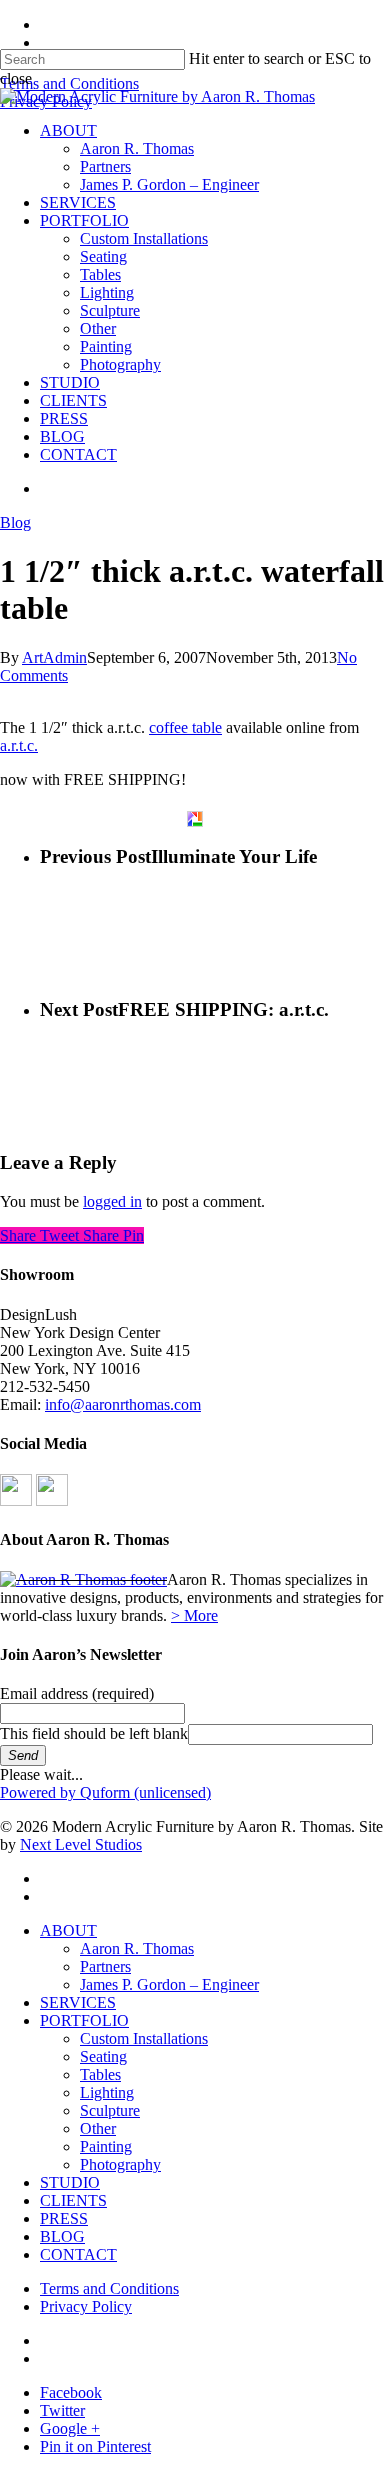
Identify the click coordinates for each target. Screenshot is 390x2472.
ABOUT (68, 1930)
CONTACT (78, 2254)
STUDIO (70, 2182)
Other (98, 2128)
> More (194, 1615)
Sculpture (110, 2110)
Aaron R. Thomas (137, 1948)
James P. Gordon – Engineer (169, 1984)
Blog (15, 522)
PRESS (64, 2218)
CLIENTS (73, 2200)
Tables (100, 2074)
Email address (77, 1693)
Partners (105, 1966)
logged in (112, 1201)
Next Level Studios (81, 1844)
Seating (103, 2056)
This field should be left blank (94, 1733)
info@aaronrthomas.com (123, 1404)
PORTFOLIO (84, 2020)
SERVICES (78, 2002)
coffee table (185, 727)
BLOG (62, 2236)
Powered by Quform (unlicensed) (105, 1792)
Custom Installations (144, 2038)
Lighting (107, 2092)
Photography (120, 2164)
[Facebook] (16, 1500)
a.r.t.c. (19, 745)
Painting (106, 2146)
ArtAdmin (54, 657)
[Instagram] (52, 1500)
